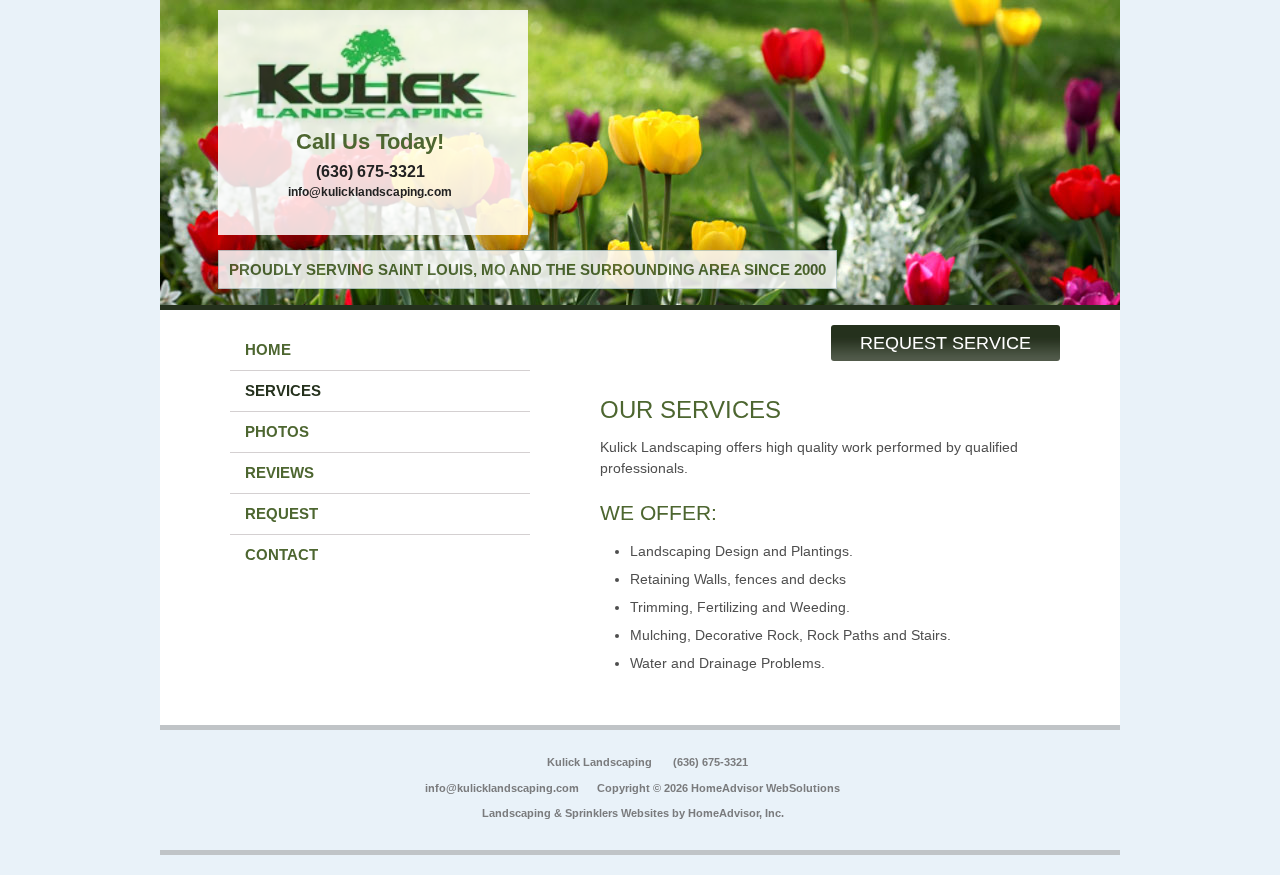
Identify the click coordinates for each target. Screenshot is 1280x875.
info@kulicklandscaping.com (370, 192)
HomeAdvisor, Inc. (736, 813)
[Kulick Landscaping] (373, 75)
